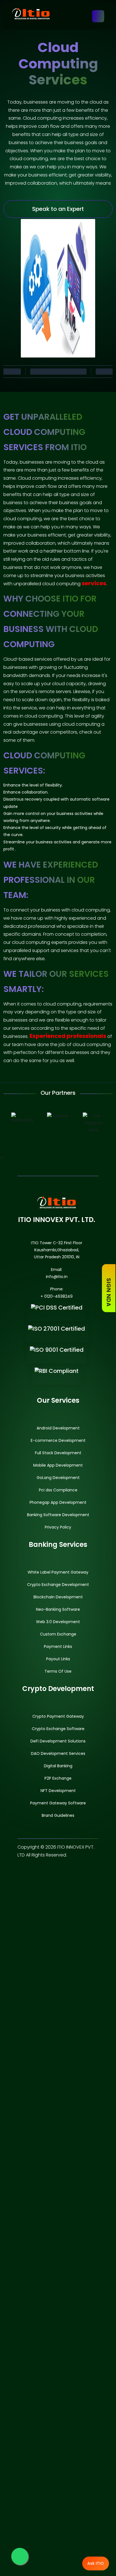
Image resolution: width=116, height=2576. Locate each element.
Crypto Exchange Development (58, 1585)
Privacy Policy (58, 1527)
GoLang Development (58, 1478)
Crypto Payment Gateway (58, 1716)
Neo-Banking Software (58, 1609)
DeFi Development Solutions (58, 1741)
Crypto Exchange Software (58, 1729)
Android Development (58, 1428)
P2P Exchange (58, 1778)
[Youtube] (87, 1873)
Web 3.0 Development (58, 1622)
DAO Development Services (58, 1753)
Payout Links (58, 1659)
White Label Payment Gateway (58, 1572)
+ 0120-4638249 (57, 1296)
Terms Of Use (58, 1671)
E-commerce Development (58, 1440)
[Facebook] (29, 1873)
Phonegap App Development (58, 1502)
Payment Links (58, 1646)
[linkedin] (73, 1873)
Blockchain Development (58, 1597)
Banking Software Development (58, 1515)
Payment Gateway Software (58, 1803)
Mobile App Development (58, 1465)
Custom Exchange (58, 1634)
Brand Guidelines (58, 1815)
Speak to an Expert (58, 209)
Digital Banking (58, 1766)
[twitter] (43, 1873)
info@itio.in (57, 1277)
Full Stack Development (58, 1453)
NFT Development (58, 1791)
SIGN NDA (109, 1291)
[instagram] (58, 1873)
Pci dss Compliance (58, 1490)
